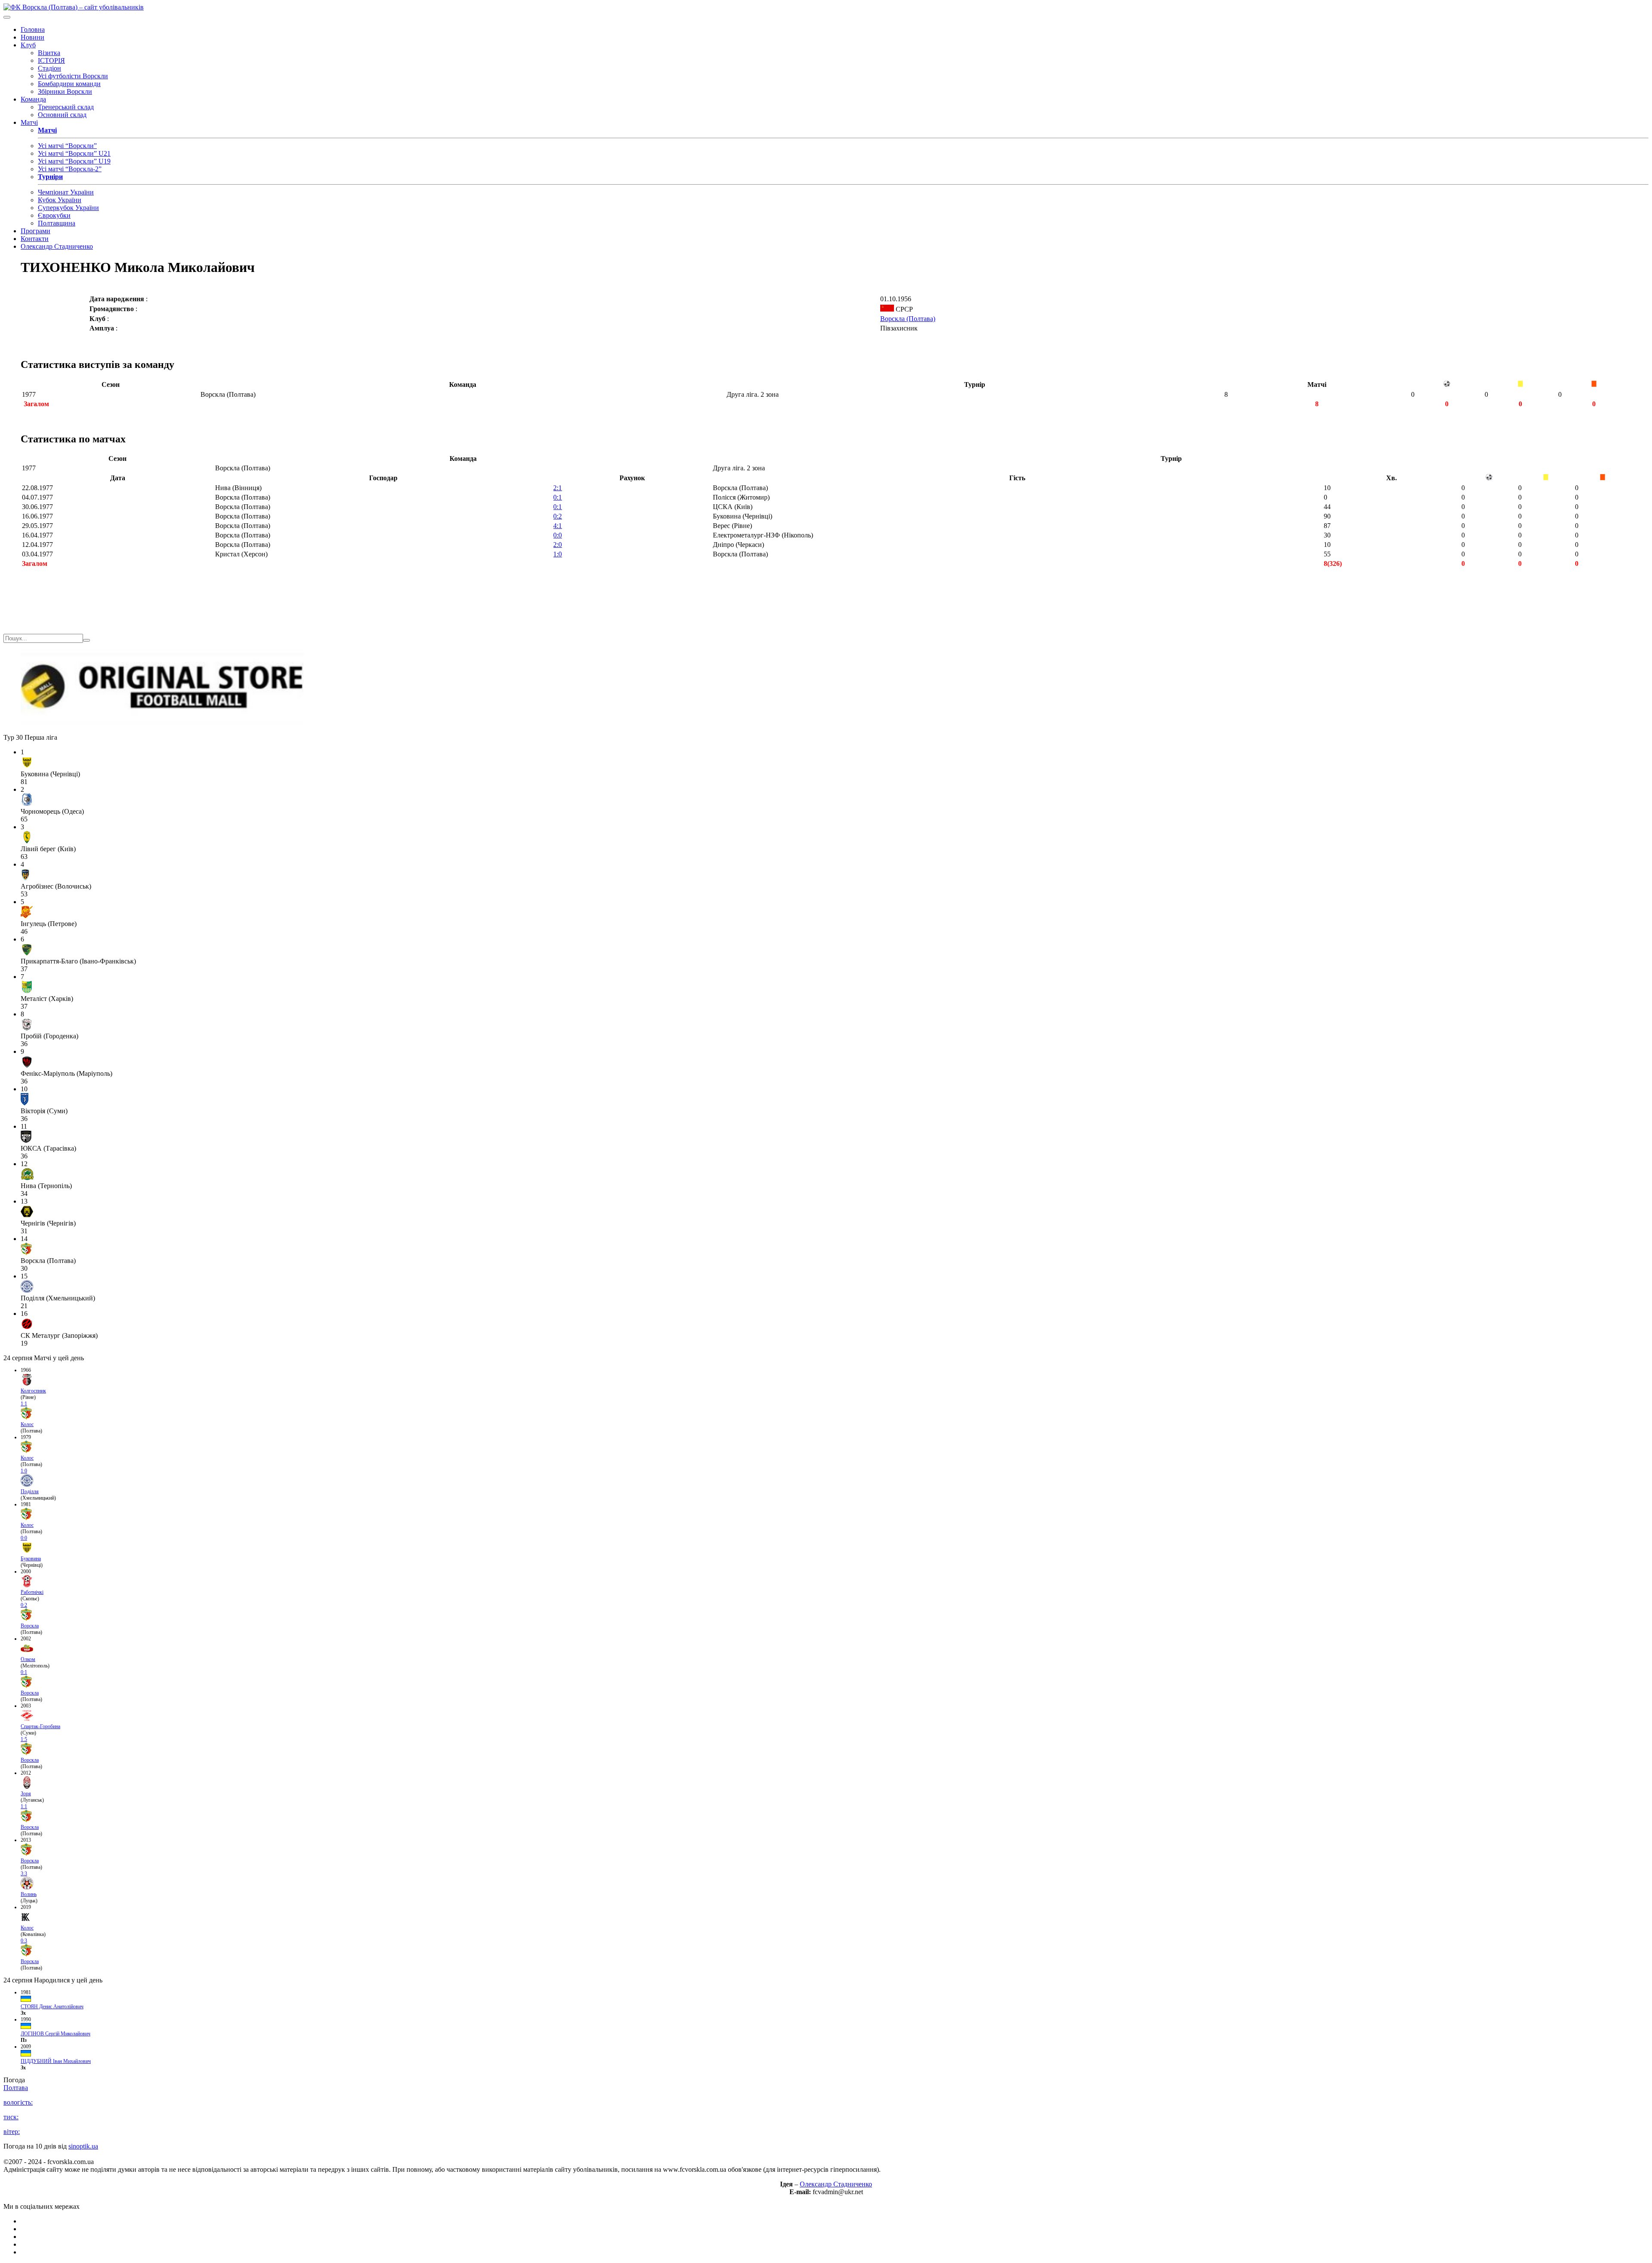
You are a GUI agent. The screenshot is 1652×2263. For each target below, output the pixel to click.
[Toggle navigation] (7, 17)
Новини (32, 37)
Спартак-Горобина (40, 1726)
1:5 (24, 1739)
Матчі (29, 122)
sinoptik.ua (83, 2146)
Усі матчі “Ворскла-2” (70, 169)
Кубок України (60, 200)
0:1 (558, 497)
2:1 (558, 488)
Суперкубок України (68, 208)
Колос (27, 1424)
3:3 (24, 1874)
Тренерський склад (66, 107)
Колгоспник (33, 1391)
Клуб (28, 45)
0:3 (24, 1941)
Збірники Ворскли (65, 91)
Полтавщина (57, 223)
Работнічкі (32, 1592)
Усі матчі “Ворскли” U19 (74, 161)
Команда (33, 99)
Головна (33, 29)
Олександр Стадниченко (57, 246)
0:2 (558, 516)
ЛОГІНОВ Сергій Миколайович (55, 2034)
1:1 (24, 1404)
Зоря (26, 1794)
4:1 (558, 526)
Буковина (31, 1559)
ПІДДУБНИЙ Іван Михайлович (56, 2061)
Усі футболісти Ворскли (73, 76)
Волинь (29, 1894)
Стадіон (49, 68)
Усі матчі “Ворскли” (67, 146)
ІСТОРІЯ (51, 60)
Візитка (49, 53)
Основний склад (62, 115)
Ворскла (30, 1626)
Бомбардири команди (69, 84)
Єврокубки (54, 215)
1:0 (558, 554)
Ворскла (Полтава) (908, 319)
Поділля (30, 1491)
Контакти (35, 239)
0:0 (558, 535)
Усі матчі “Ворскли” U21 (74, 153)
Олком (28, 1659)
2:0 (558, 545)
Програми (35, 231)
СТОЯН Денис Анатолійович (52, 2007)
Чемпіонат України (66, 192)
